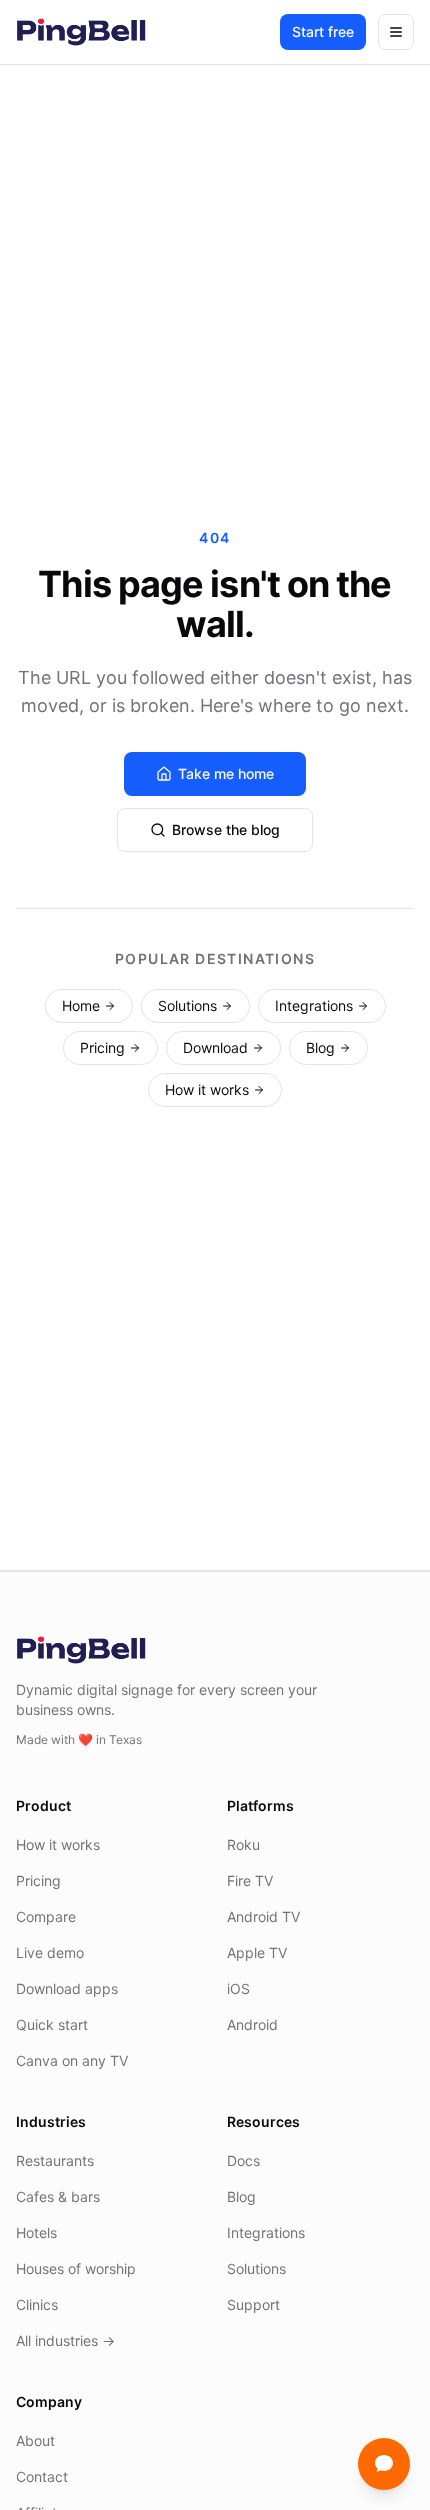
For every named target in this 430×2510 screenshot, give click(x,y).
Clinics (37, 2304)
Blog (320, 1047)
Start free (323, 31)
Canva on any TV (72, 2060)
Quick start (52, 2024)
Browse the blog (226, 829)
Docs (243, 2160)
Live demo (50, 1952)
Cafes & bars (58, 2196)
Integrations (314, 1005)
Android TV (263, 1916)
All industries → (65, 2340)
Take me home (226, 773)
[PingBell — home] (81, 32)
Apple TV (257, 1952)
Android (252, 2024)
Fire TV (250, 1880)
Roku (243, 1844)
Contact (42, 2476)
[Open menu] (396, 32)
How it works (207, 1089)
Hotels (36, 2232)
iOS (238, 1988)
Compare (46, 1916)
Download (215, 1047)
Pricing (102, 1047)
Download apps (67, 1988)
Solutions (187, 1005)
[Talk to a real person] (384, 2464)
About (35, 2440)
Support (253, 2304)
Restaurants (55, 2160)
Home (81, 1005)
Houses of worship (76, 2268)
